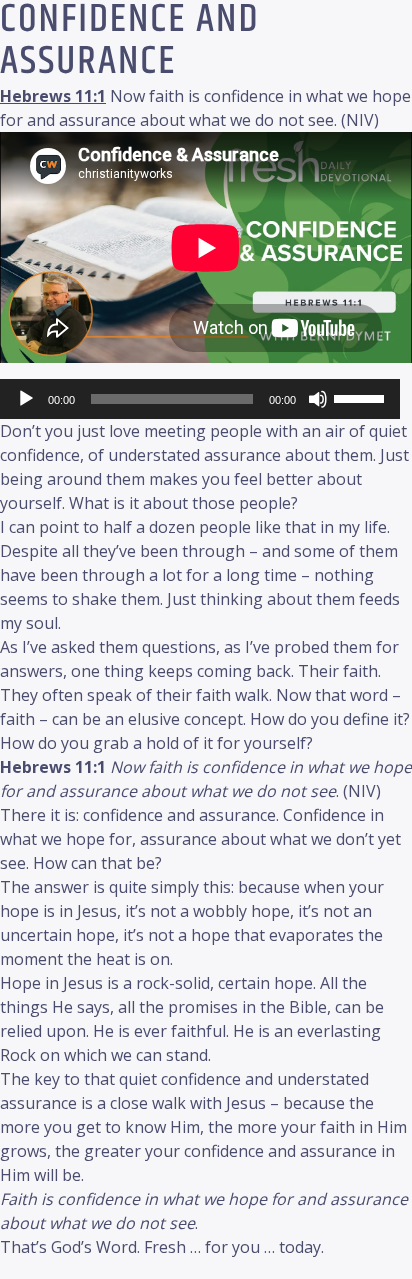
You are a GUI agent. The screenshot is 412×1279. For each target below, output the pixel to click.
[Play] (26, 399)
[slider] (362, 397)
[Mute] (318, 399)
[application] (200, 399)
